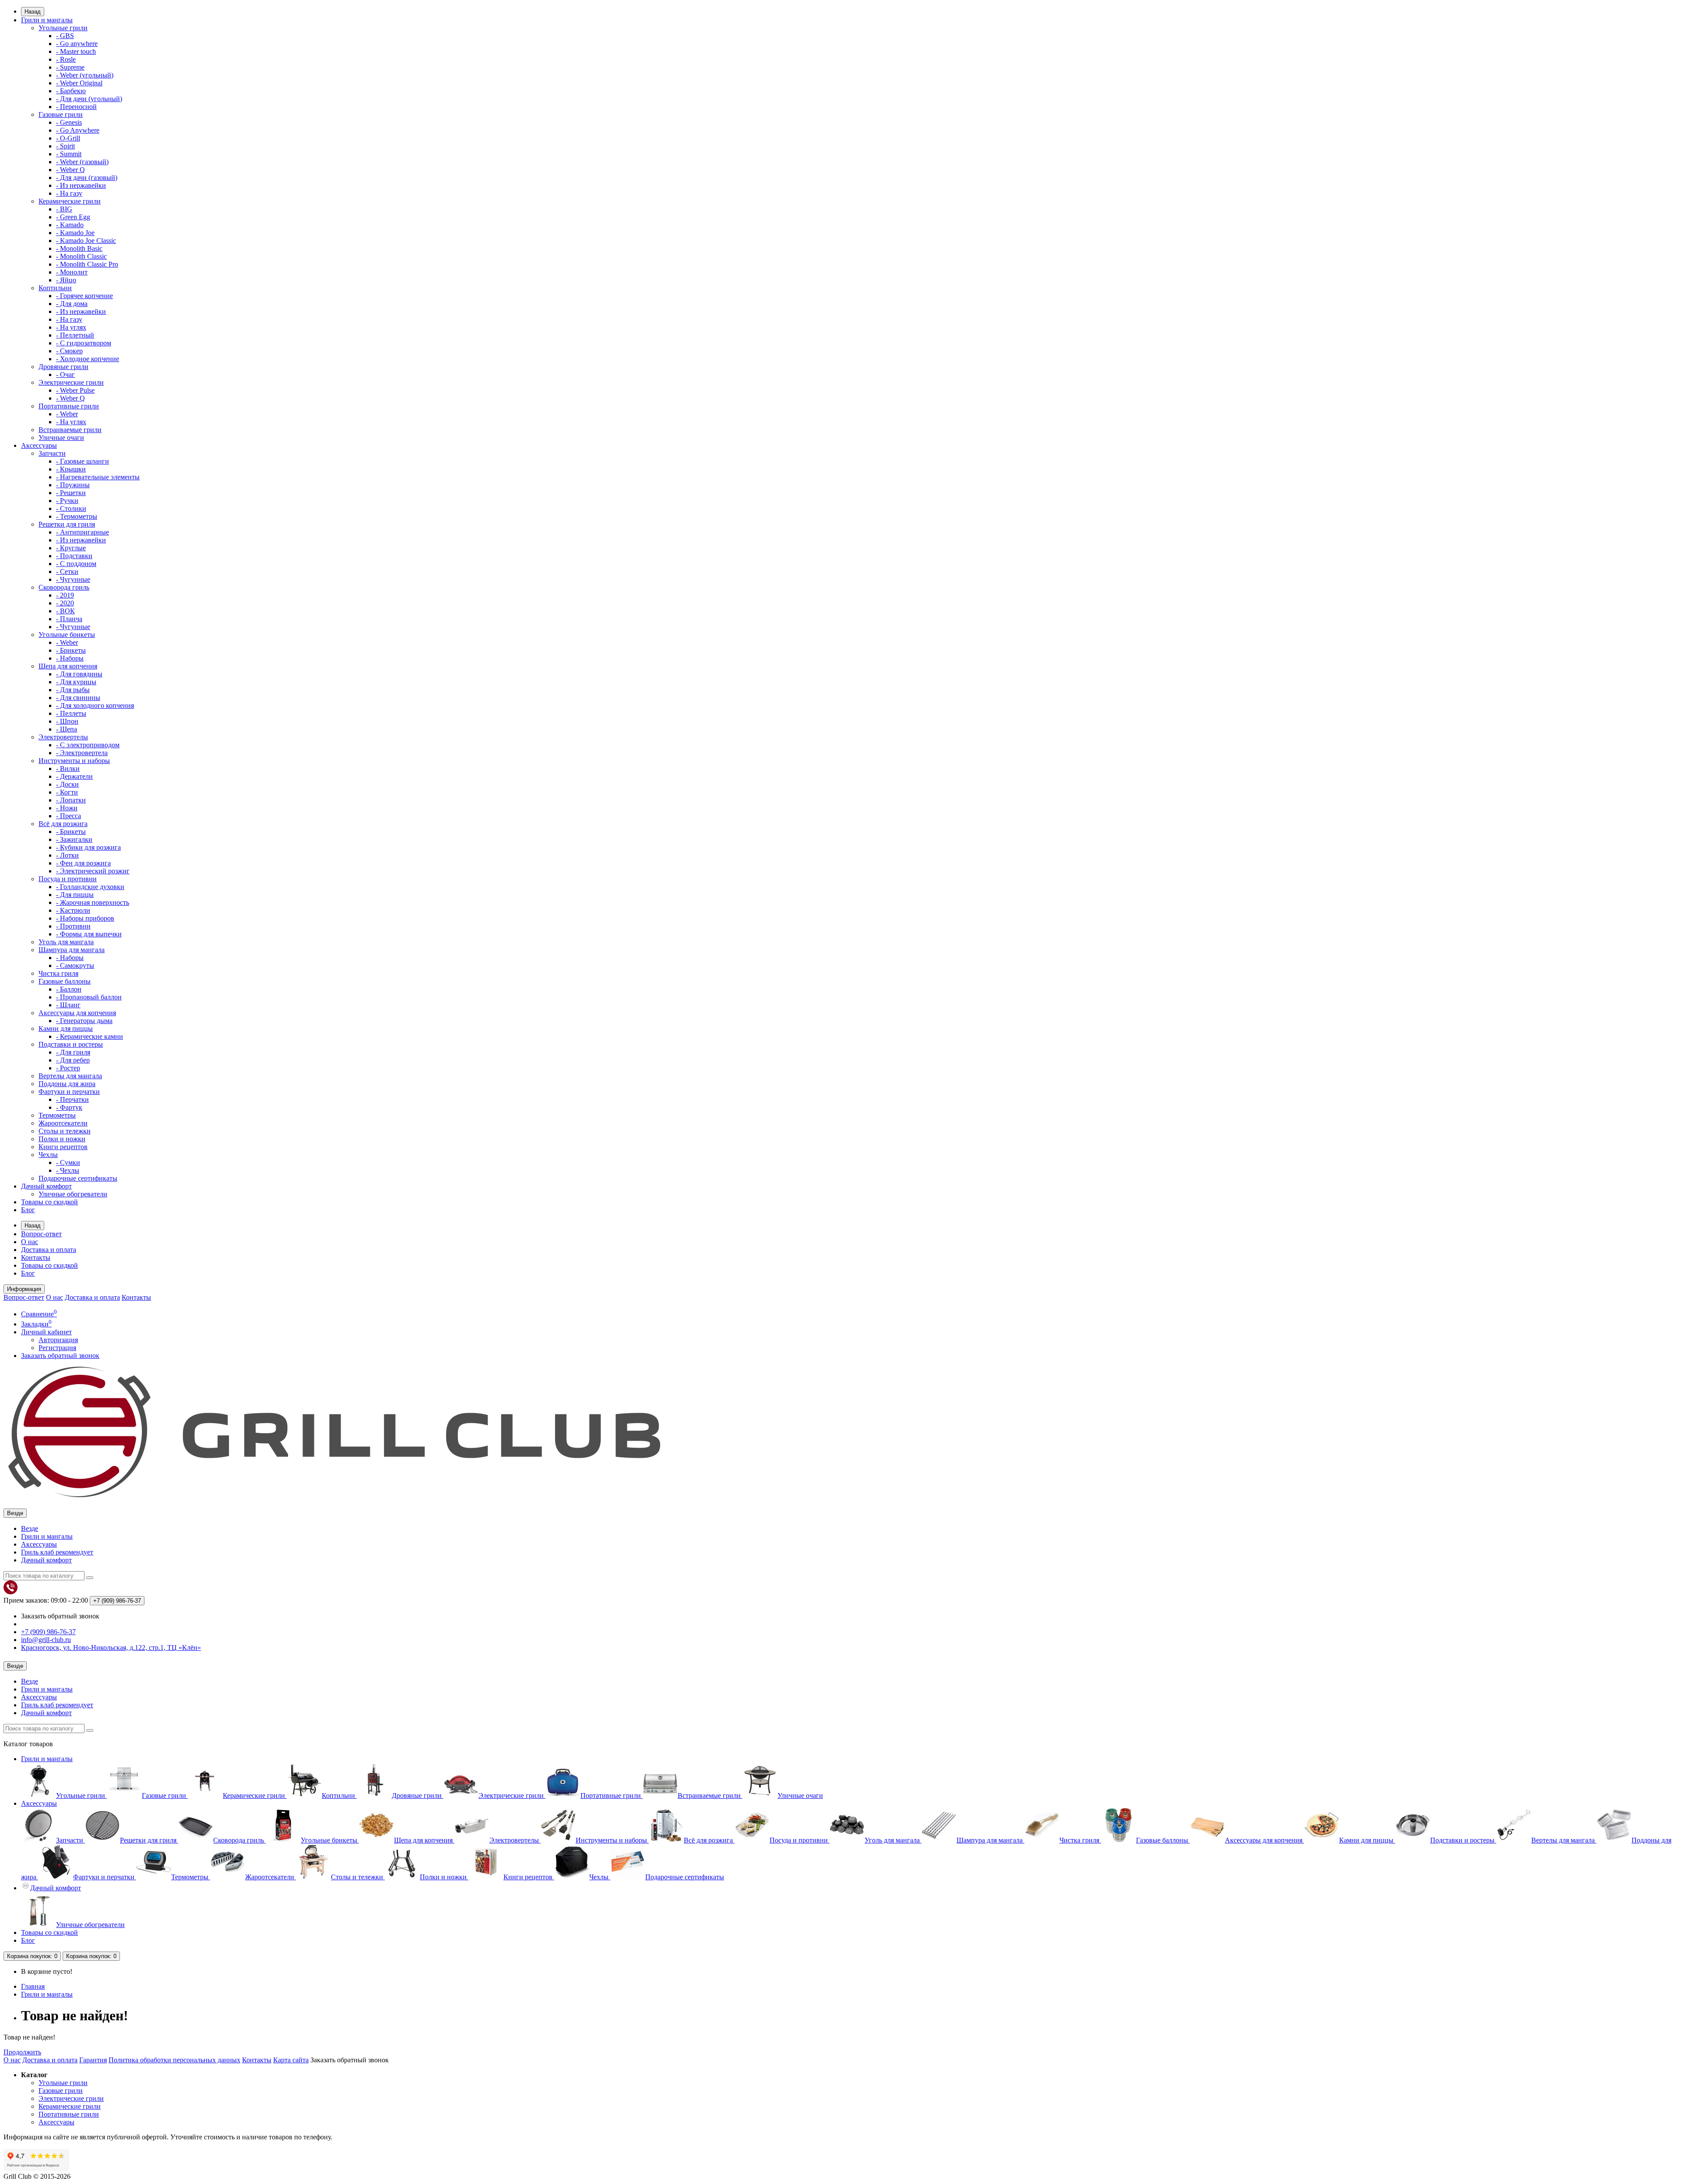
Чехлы (48, 1155)
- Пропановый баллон (89, 997)
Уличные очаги (61, 438)
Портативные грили (69, 406)
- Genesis (69, 122)
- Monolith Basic (79, 248)
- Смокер (69, 351)
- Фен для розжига (83, 863)
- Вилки (68, 768)
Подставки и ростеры (71, 1044)
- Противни (73, 926)
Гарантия (93, 2060)
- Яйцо (66, 280)
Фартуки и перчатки (69, 1092)
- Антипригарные (83, 532)
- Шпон (67, 721)
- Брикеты (71, 650)
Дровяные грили (63, 367)
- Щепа (67, 729)
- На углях (71, 327)
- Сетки (67, 571)
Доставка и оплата (49, 1250)
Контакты (36, 1257)
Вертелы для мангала (70, 1076)
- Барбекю (71, 91)
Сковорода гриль (64, 587)
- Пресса (69, 816)
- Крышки (71, 469)
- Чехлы (68, 1170)
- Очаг (65, 375)
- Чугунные (73, 579)
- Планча (69, 619)
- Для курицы (76, 682)
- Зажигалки (74, 839)
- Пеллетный (75, 335)
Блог (28, 1210)
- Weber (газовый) (82, 162)
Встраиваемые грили (70, 430)
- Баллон (69, 989)
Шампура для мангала (72, 950)
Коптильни (55, 288)
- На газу (69, 193)
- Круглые (71, 548)
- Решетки (71, 493)
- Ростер (68, 1068)
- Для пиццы (75, 895)
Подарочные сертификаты (78, 1178)
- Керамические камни (90, 1036)
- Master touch (76, 51)
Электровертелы (63, 737)
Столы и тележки (65, 1131)
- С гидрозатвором (84, 343)
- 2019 (65, 595)
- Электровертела (82, 753)
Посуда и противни (68, 879)
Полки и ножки (62, 1139)
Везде (30, 1528)
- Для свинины (78, 698)
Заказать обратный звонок (60, 1356)
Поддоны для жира (67, 1084)
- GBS (65, 36)
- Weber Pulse (75, 390)
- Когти (67, 792)
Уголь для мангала (66, 942)
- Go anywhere (77, 44)
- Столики (71, 508)
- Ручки (67, 501)
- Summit (69, 154)
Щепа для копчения (68, 666)
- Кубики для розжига (88, 847)
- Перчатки (72, 1099)
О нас (30, 1242)
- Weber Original (79, 83)
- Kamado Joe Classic (86, 241)
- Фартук (69, 1107)
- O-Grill (68, 138)
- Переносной (76, 107)
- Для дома (72, 304)
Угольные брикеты (67, 635)
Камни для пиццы (66, 1029)
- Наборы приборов (85, 918)
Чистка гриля (58, 973)
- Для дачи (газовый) (87, 178)
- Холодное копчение (88, 359)
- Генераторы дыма (84, 1021)
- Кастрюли (73, 910)
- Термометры (77, 516)
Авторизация (58, 1340)
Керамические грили (70, 201)
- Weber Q (70, 170)
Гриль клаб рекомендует (57, 1552)
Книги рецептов (63, 1147)
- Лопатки (71, 800)
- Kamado (70, 225)
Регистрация (57, 1348)
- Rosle (66, 59)
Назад (33, 12)
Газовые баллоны (65, 981)
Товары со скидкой (49, 1202)
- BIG (64, 209)
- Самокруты (75, 965)
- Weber (67, 414)
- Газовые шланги (83, 461)
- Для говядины (79, 674)
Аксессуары (39, 445)
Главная (33, 1986)
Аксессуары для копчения (77, 1013)
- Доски (67, 784)
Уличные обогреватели (73, 1194)
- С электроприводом (88, 745)
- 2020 (65, 603)
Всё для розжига (63, 824)
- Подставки (74, 556)
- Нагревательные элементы (98, 477)
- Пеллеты (71, 713)
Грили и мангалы (47, 20)
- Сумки (68, 1162)
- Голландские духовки (90, 887)
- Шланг (68, 1005)
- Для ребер (73, 1060)
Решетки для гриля (67, 524)
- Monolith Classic (81, 256)
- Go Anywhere (78, 130)
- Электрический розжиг (93, 871)
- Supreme (70, 67)
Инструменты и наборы (74, 761)
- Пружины (73, 485)
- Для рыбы (73, 690)
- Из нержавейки (81, 185)
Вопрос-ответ (41, 1234)
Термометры (57, 1115)
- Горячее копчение (84, 296)
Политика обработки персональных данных (174, 2060)
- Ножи (67, 808)
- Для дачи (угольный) (89, 99)
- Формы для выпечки (89, 934)
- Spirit (65, 146)
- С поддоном (76, 564)
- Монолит (72, 272)
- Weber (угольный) (85, 75)
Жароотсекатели (63, 1123)
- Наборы (70, 658)
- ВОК (65, 611)
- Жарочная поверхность (93, 902)
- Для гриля (73, 1052)
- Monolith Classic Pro (87, 264)
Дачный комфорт (46, 1186)
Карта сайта (291, 2060)
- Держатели (74, 776)
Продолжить (22, 2052)
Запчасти (52, 453)
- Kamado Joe (75, 233)
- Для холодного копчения (95, 705)
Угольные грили (63, 28)
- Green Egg (73, 217)
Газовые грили (61, 114)
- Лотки (67, 855)
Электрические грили (71, 382)
